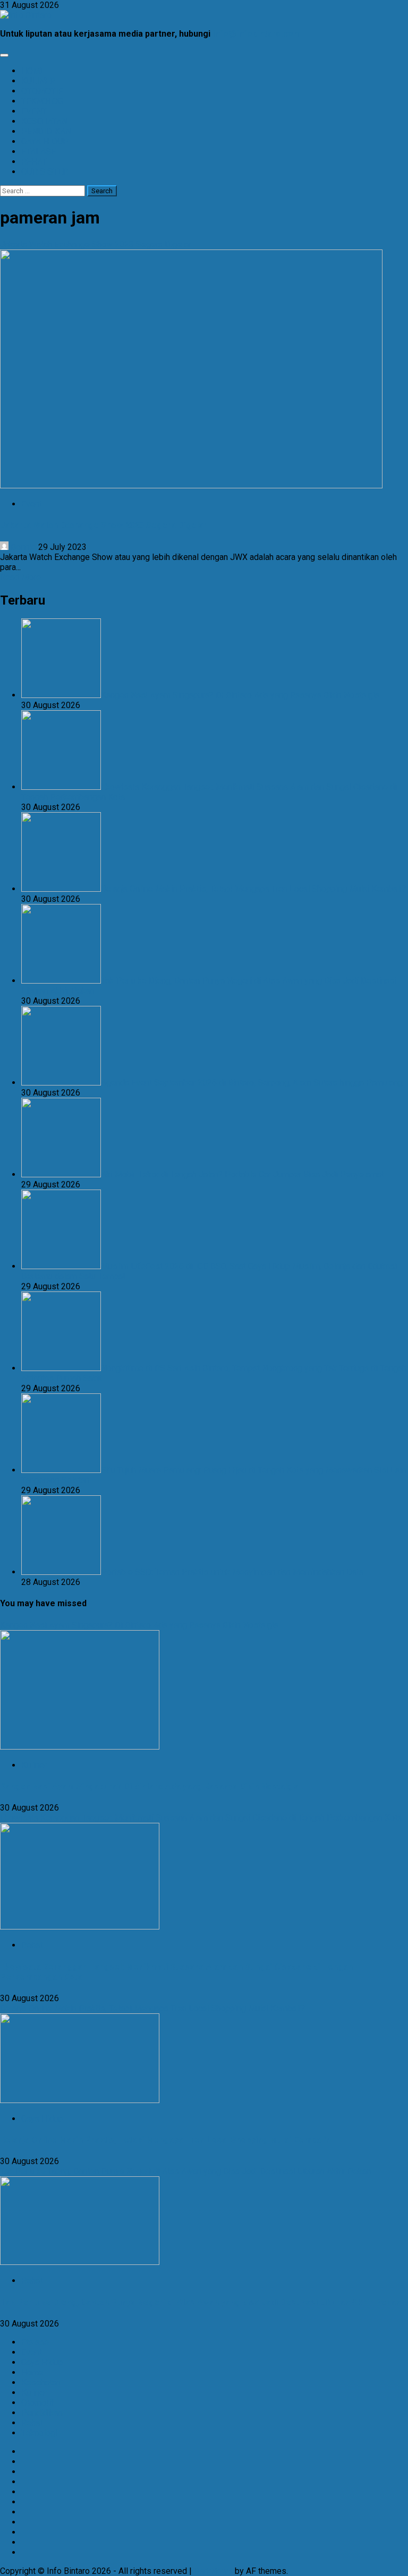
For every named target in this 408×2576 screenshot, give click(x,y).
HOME (33, 71)
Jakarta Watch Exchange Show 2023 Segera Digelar (96, 244)
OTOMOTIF (42, 91)
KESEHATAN (44, 121)
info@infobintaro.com (257, 34)
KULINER (38, 81)
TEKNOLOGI (44, 101)
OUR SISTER (45, 172)
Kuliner (34, 1765)
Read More (20, 577)
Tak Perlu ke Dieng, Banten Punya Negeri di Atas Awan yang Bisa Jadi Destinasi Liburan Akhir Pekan (185, 2171)
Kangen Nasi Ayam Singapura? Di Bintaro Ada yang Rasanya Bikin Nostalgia (139, 1625)
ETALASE (39, 152)
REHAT (34, 162)
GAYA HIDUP (45, 141)
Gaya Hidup (42, 2119)
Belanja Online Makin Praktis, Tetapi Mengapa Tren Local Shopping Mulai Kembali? (152, 2008)
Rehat (32, 1945)
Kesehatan (41, 2383)
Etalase (35, 2342)
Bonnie (23, 547)
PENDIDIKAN (46, 131)
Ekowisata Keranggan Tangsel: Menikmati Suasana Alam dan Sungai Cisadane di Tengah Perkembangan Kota (201, 1818)
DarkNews (213, 2571)
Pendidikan (42, 2413)
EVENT (34, 111)
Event (32, 504)
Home (32, 2372)
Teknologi (39, 2433)
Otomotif (38, 2403)
